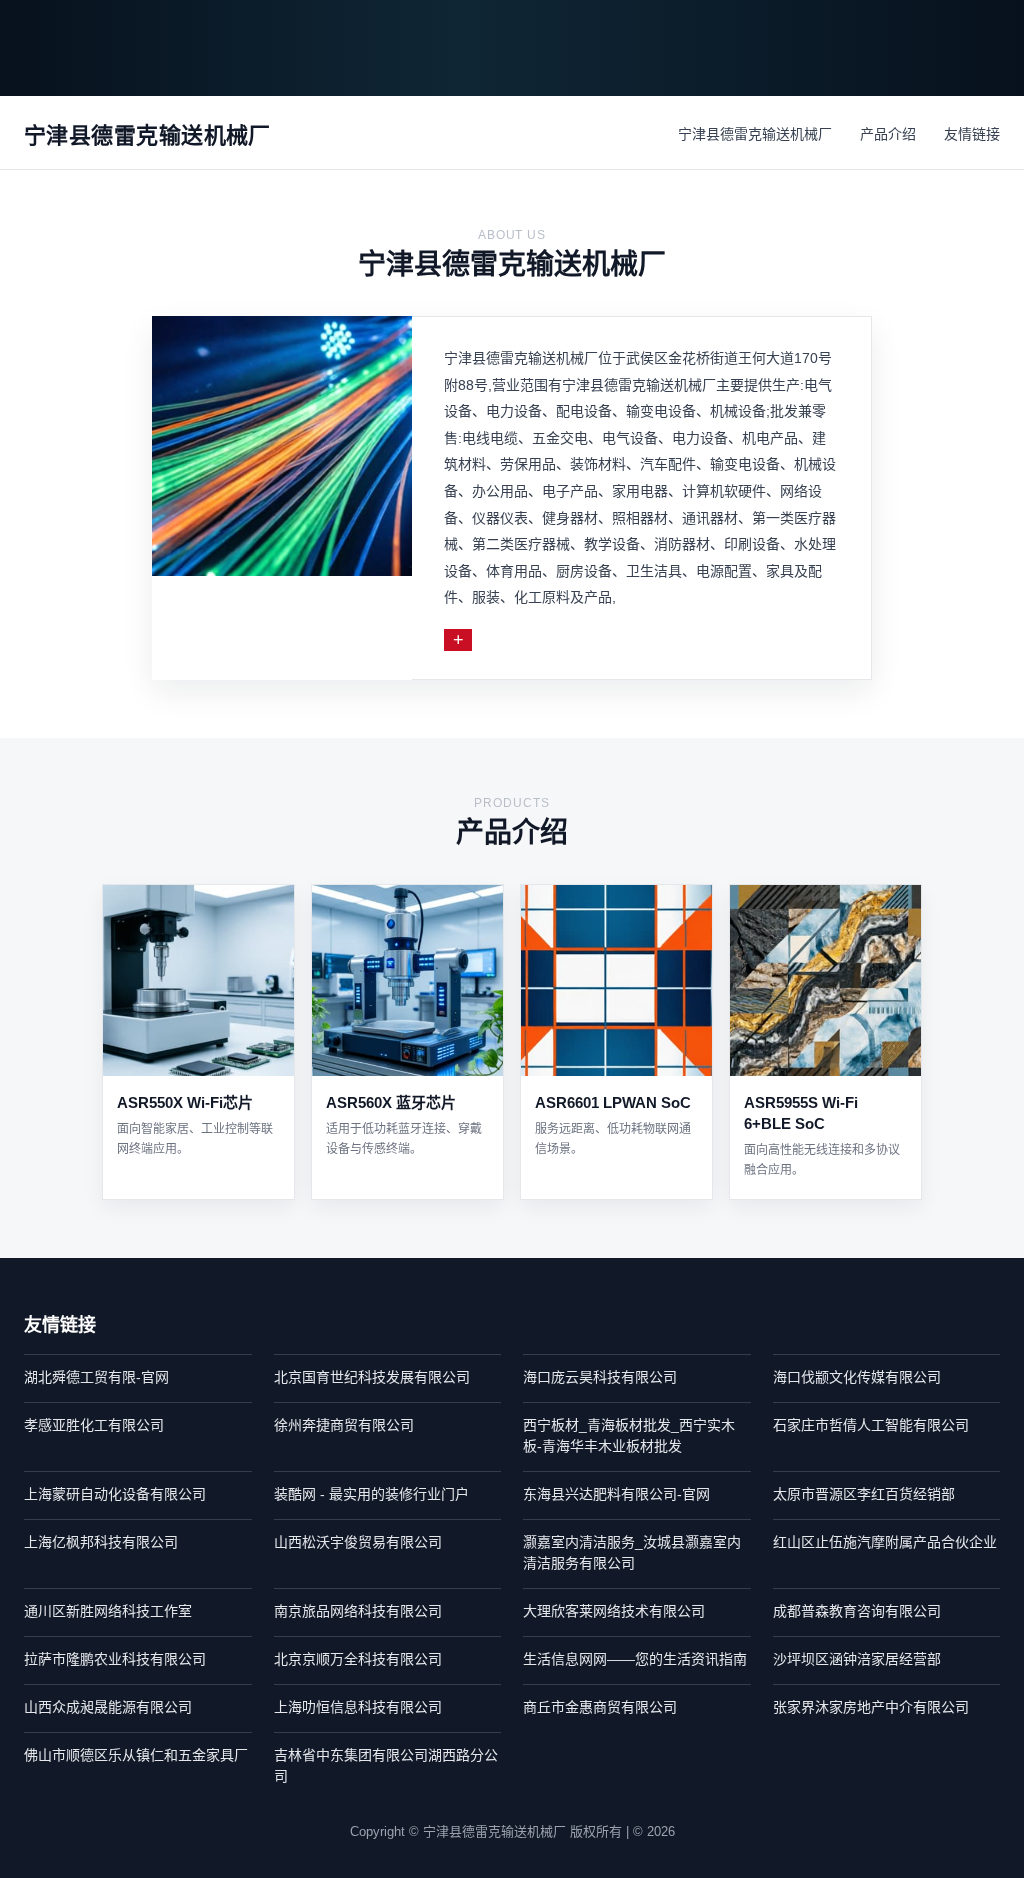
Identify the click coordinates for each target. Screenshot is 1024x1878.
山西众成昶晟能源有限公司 (108, 1707)
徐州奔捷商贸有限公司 (344, 1425)
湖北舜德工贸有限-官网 (96, 1377)
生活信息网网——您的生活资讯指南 (635, 1659)
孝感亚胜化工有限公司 (94, 1425)
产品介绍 (888, 134)
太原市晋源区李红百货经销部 (864, 1494)
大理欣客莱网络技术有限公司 (614, 1611)
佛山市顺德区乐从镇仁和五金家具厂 (136, 1755)
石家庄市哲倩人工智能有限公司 (871, 1425)
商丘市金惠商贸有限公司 (600, 1707)
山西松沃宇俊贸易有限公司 (358, 1542)
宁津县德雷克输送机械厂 (755, 134)
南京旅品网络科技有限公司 (358, 1611)
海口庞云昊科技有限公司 (600, 1377)
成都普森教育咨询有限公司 (857, 1611)
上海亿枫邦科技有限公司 (101, 1542)
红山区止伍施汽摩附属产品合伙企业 (885, 1542)
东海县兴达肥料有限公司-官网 (616, 1494)
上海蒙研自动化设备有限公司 (115, 1494)
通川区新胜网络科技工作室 (108, 1611)
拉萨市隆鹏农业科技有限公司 (115, 1659)
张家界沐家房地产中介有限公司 (871, 1707)
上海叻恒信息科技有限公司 (358, 1707)
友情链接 (972, 134)
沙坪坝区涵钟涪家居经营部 (857, 1659)
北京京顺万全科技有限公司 (358, 1659)
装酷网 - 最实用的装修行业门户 (371, 1494)
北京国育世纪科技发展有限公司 (372, 1377)
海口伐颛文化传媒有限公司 (857, 1377)
